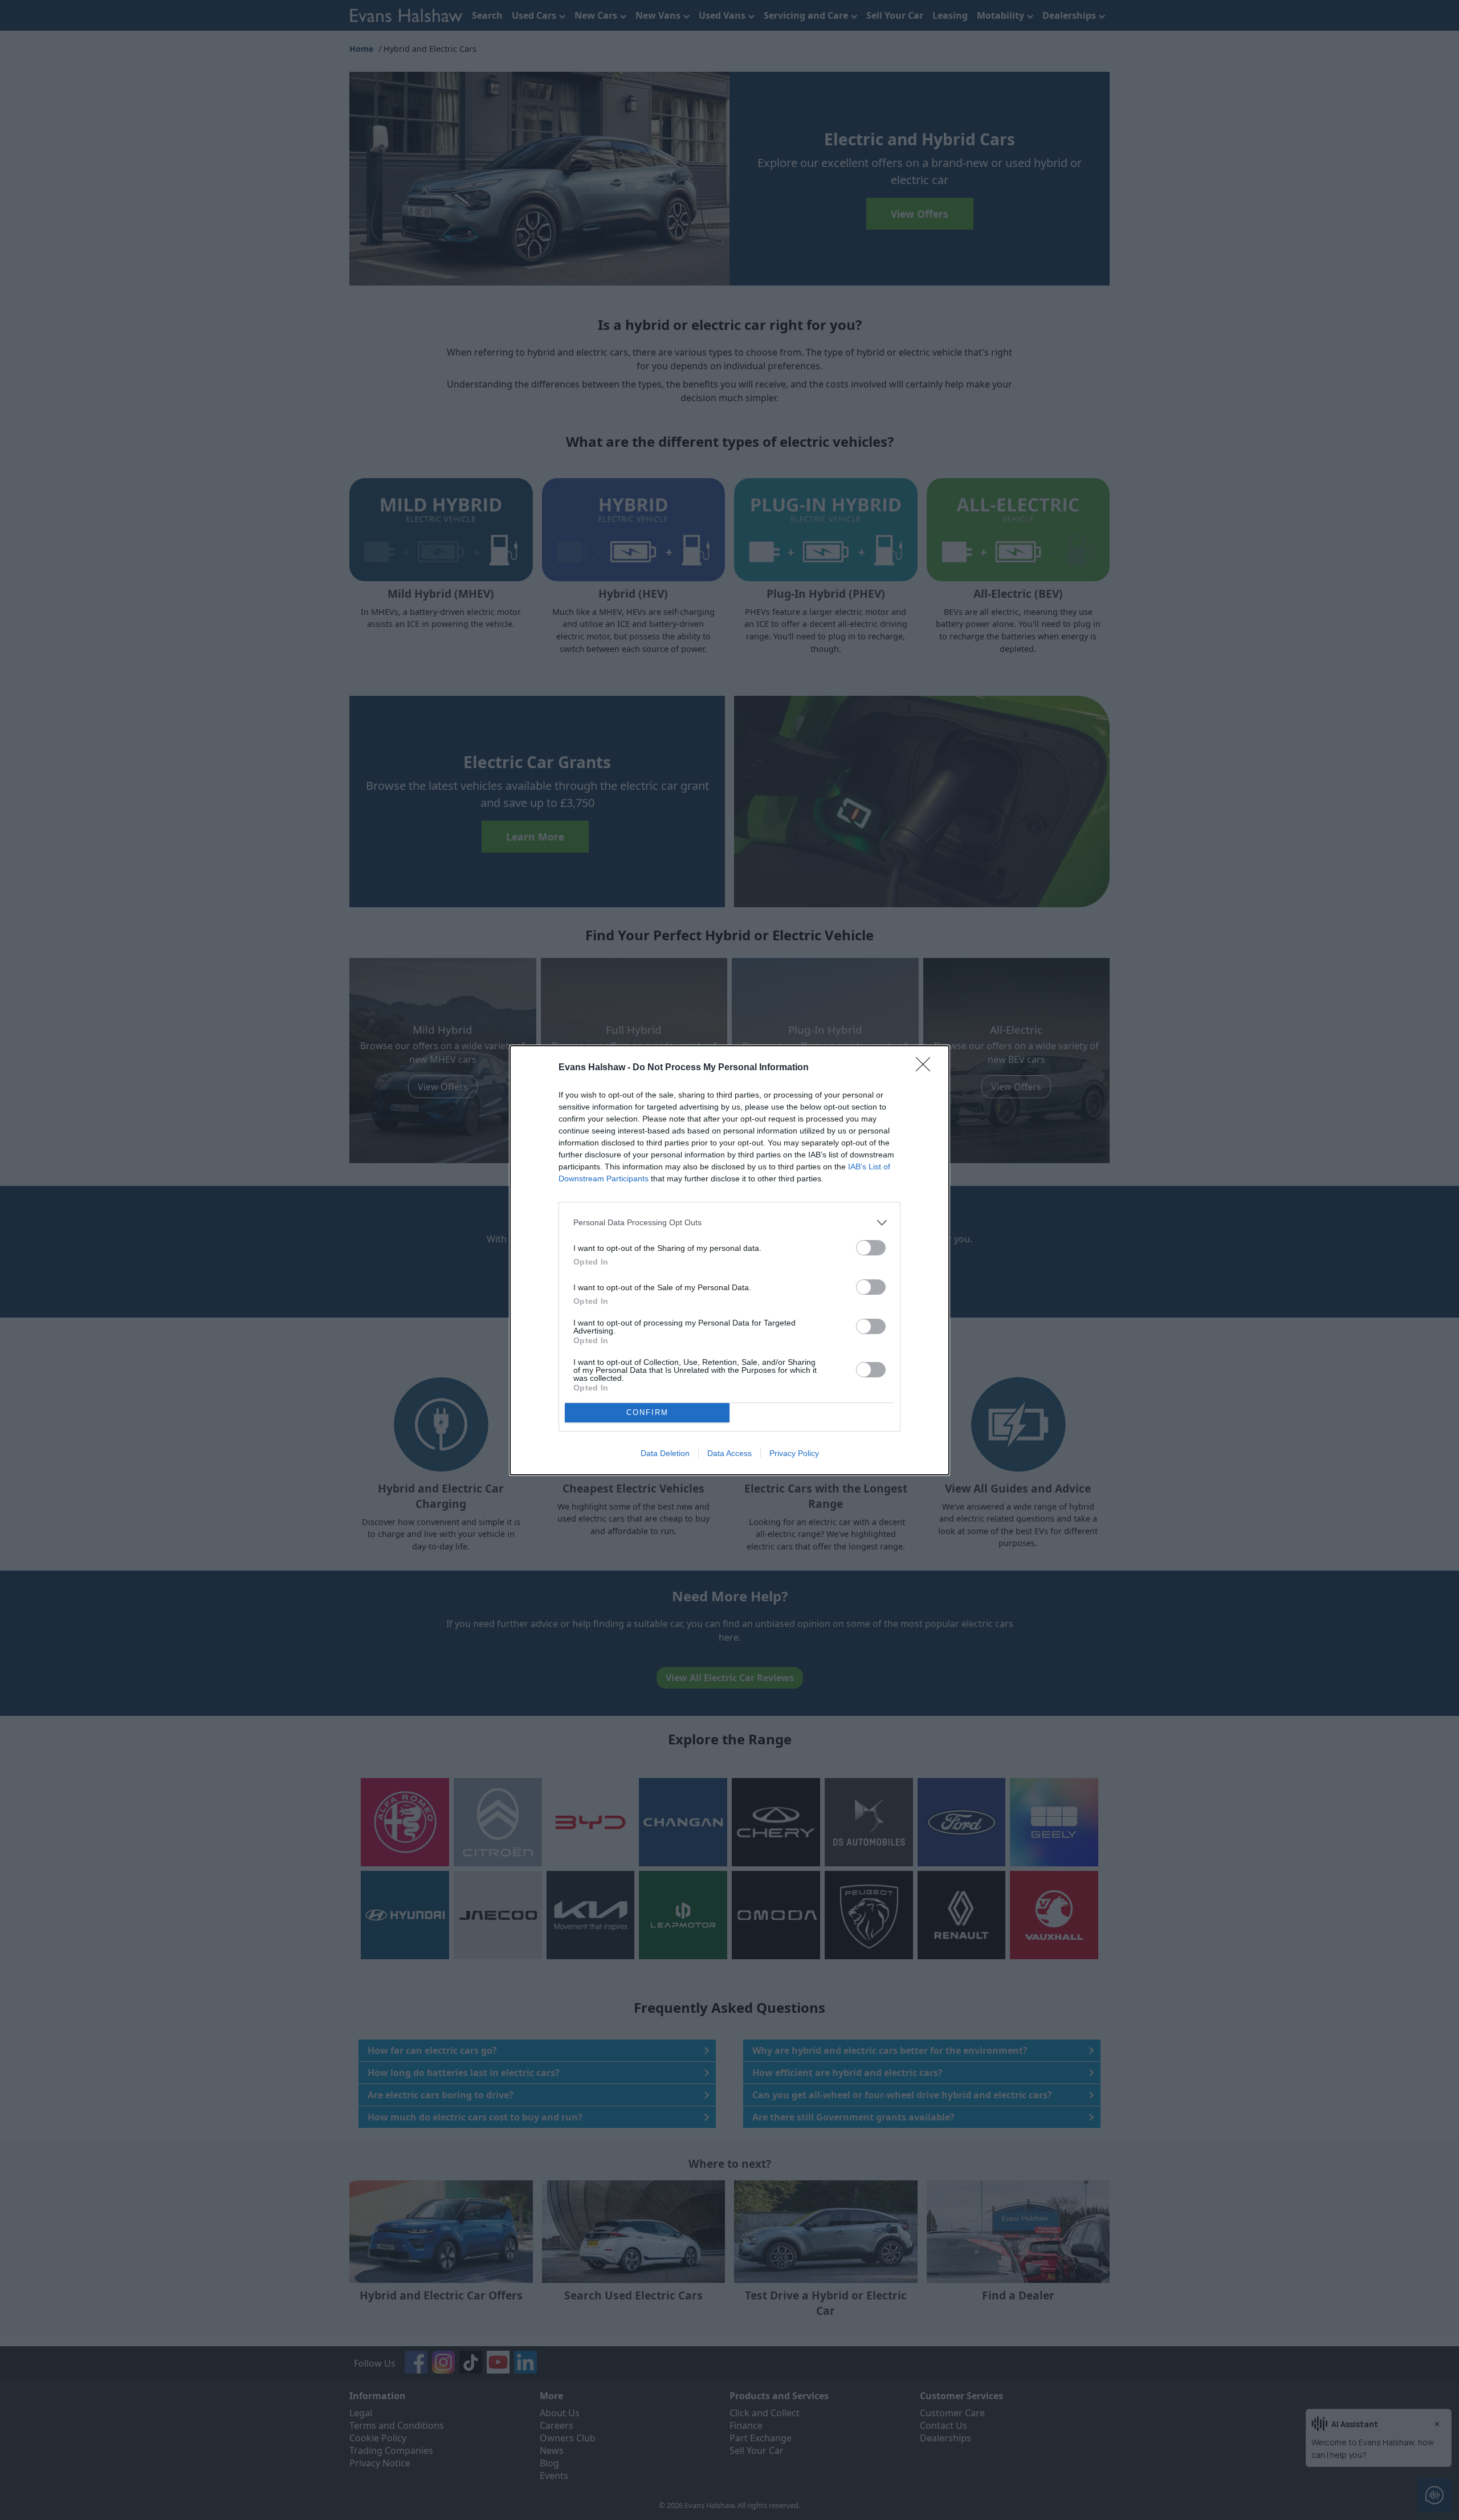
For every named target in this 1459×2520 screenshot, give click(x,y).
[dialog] (729, 1260)
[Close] (927, 1068)
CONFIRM (647, 1412)
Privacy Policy (794, 1453)
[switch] (871, 1248)
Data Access (729, 1453)
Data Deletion (665, 1453)
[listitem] (729, 1223)
